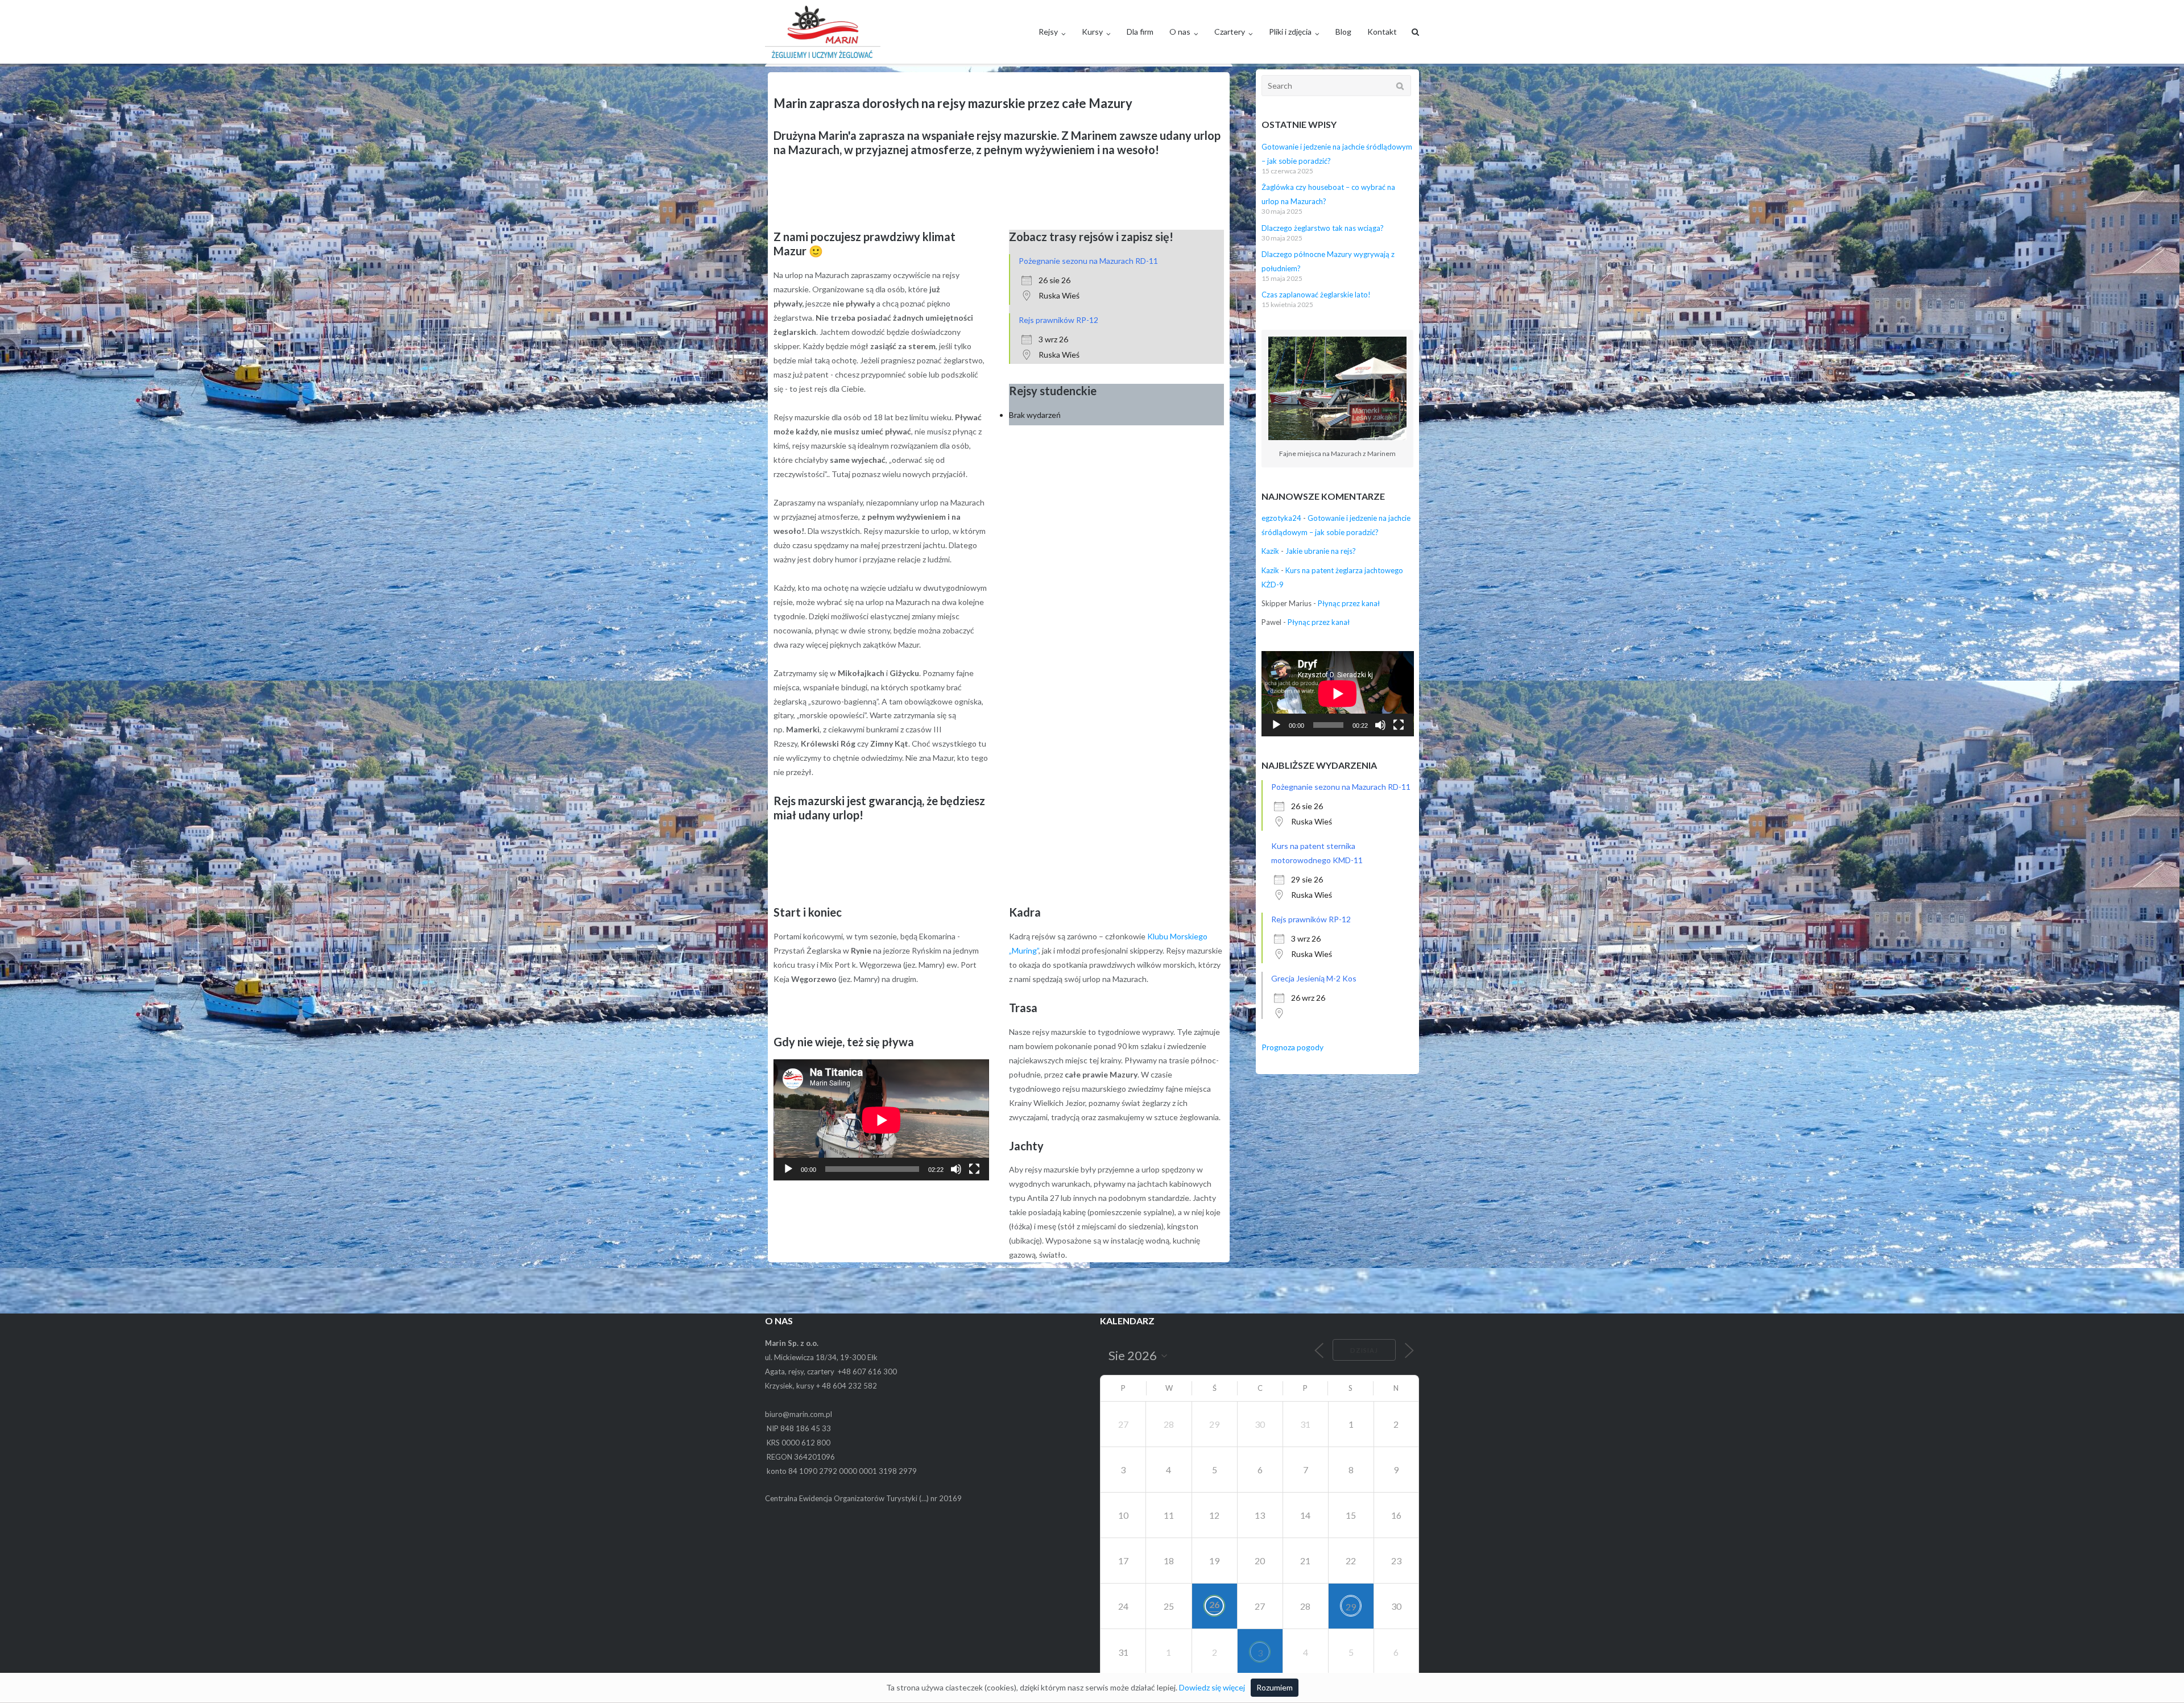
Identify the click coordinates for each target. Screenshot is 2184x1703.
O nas (1180, 32)
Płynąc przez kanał (1349, 603)
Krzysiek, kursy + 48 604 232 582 (821, 1386)
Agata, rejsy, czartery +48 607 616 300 (831, 1371)
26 (1214, 1604)
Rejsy (1048, 32)
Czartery (1230, 32)
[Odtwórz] (788, 1169)
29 (1351, 1607)
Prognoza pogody (1292, 1047)
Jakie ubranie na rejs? (1321, 551)
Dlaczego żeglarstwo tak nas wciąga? (1323, 228)
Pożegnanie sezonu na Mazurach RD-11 (1088, 261)
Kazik (1270, 551)
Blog (1343, 32)
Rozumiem (1275, 1687)
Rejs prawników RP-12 (1058, 320)
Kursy (1092, 32)
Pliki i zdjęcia (1290, 32)
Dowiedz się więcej (1212, 1687)
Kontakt (1382, 32)
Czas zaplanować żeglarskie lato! (1316, 295)
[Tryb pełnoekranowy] (974, 1169)
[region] (999, 198)
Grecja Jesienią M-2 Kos (1314, 978)
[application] (881, 1120)
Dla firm (1140, 32)
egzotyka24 (1281, 518)
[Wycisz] (956, 1169)
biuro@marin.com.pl (799, 1414)
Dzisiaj (1364, 1350)
